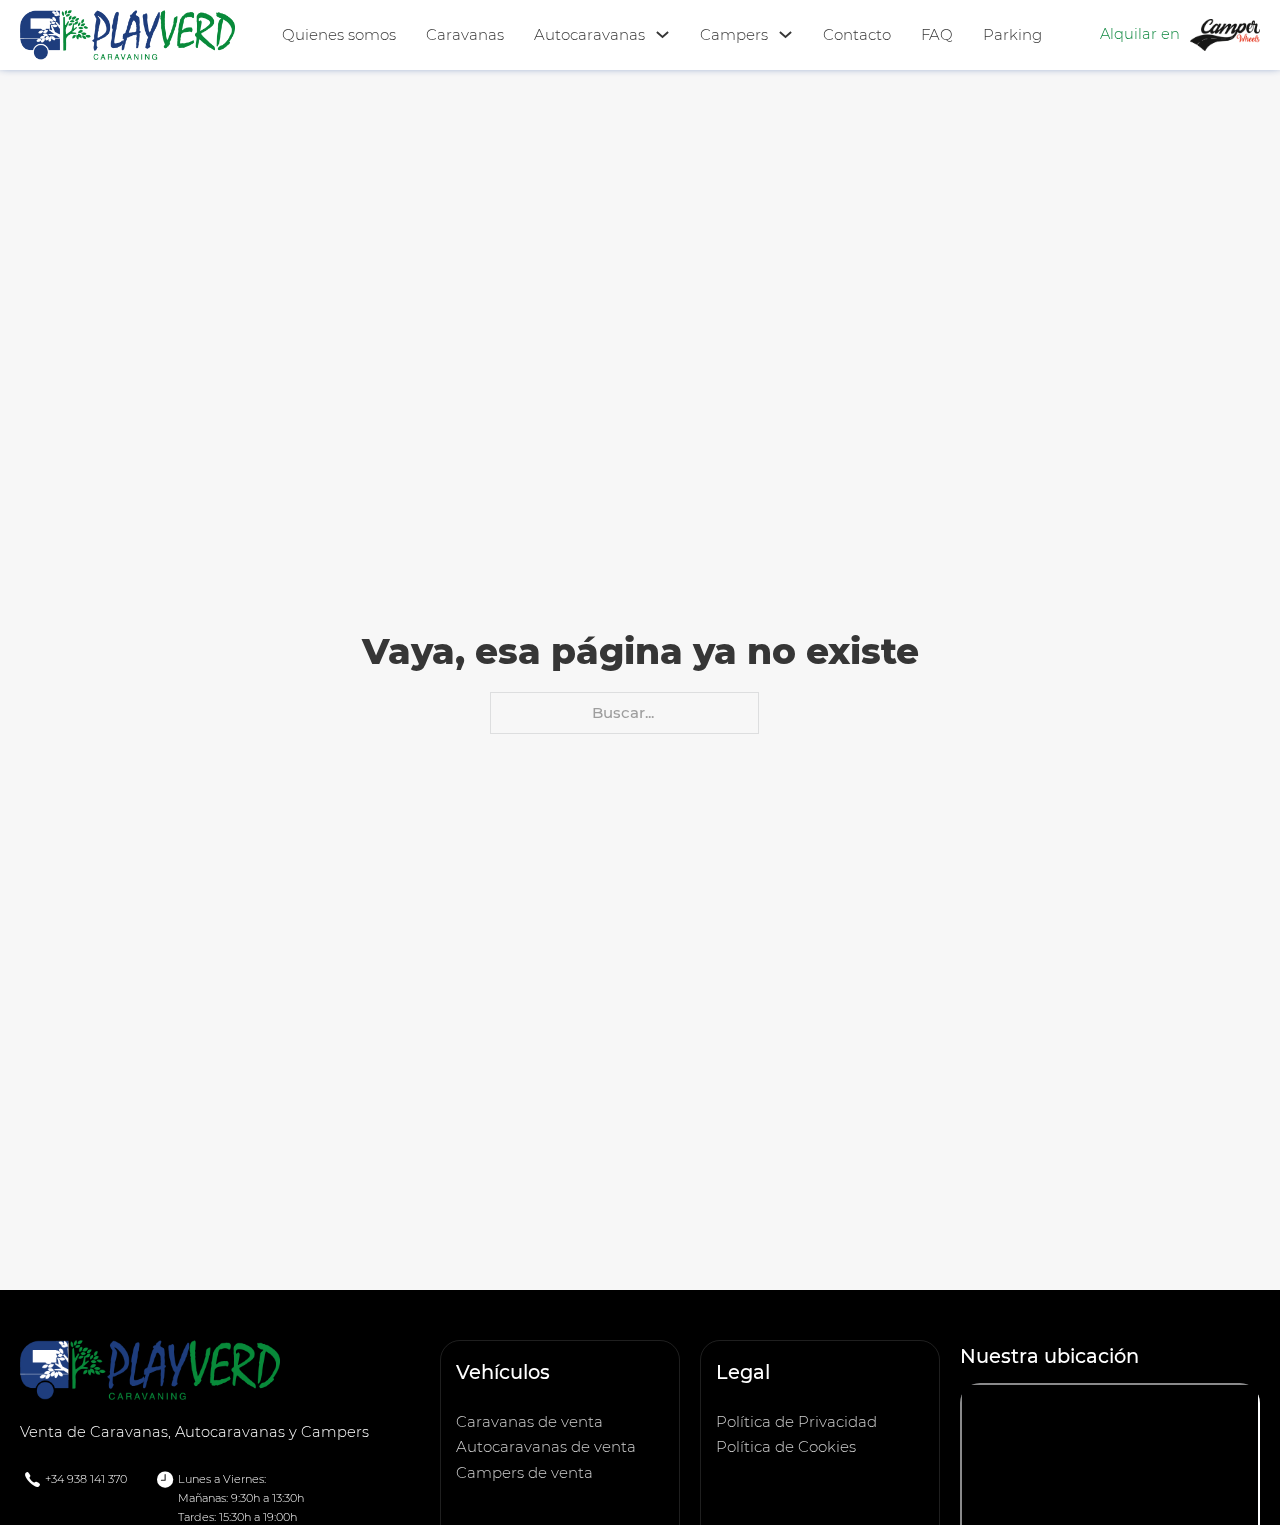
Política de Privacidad (796, 1421)
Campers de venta (524, 1472)
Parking (1012, 34)
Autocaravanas (589, 34)
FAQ (937, 34)
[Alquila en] (1225, 33)
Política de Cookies (786, 1446)
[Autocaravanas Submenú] (662, 34)
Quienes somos (339, 34)
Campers (734, 34)
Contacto (857, 34)
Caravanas (465, 34)
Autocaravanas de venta (546, 1446)
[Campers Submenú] (785, 34)
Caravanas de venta (529, 1421)
